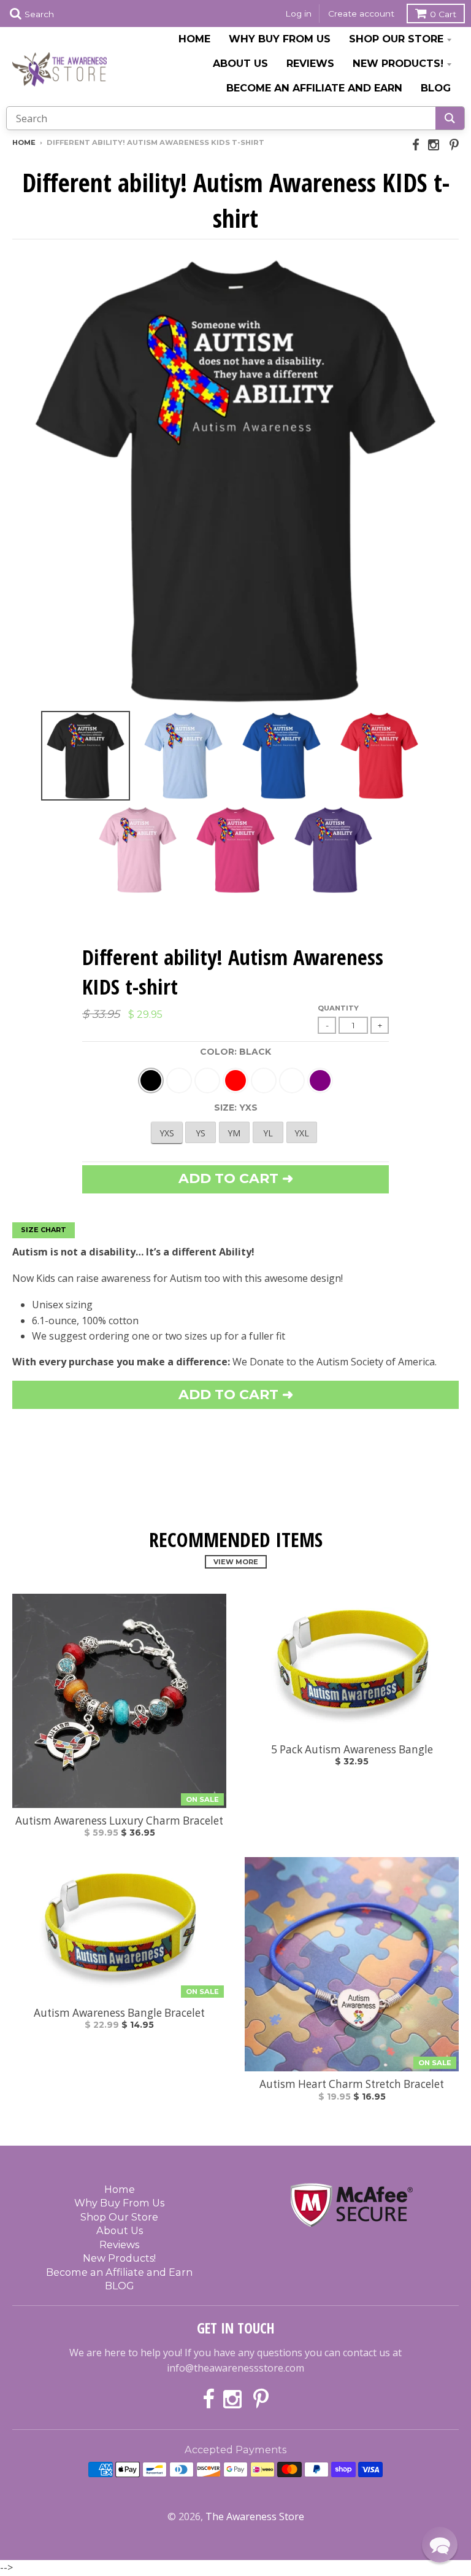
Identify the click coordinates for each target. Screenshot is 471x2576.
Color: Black (235, 1052)
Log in (298, 14)
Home (194, 39)
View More (236, 1562)
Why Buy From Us (280, 39)
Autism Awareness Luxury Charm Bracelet (119, 1821)
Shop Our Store (396, 39)
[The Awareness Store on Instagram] (435, 145)
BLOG (436, 88)
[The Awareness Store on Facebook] (416, 145)
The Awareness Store (255, 2516)
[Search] (450, 118)
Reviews (310, 63)
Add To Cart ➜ (236, 1395)
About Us (240, 63)
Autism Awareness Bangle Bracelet (119, 2013)
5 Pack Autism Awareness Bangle (352, 1750)
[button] (440, 2545)
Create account (361, 14)
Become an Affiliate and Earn (314, 88)
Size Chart (44, 1230)
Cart (443, 14)
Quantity (338, 1008)
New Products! (398, 63)
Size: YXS (236, 1108)
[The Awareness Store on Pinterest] (454, 145)
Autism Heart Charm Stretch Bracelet (352, 2084)
